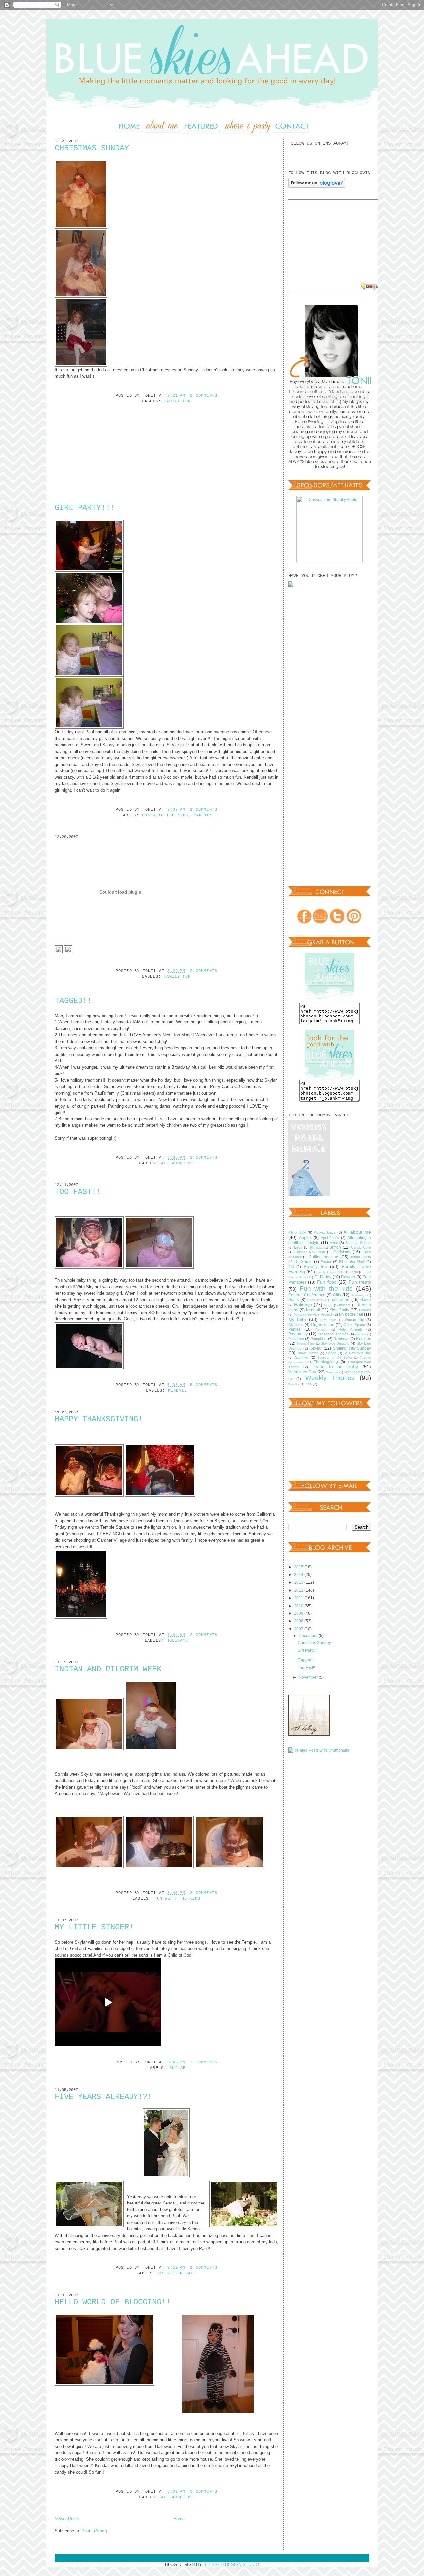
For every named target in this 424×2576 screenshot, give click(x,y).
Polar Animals (351, 1329)
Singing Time (306, 1344)
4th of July (297, 1232)
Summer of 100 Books (335, 1358)
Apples (305, 1238)
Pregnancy (298, 1334)
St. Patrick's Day (357, 1353)
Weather (332, 1372)
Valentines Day (302, 1372)
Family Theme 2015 (330, 1272)
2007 (299, 1629)
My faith (297, 1319)
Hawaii (366, 1300)
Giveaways (358, 1295)
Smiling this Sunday (352, 1348)
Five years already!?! (103, 2097)
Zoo (309, 1384)
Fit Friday (323, 1277)
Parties (203, 815)
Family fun (177, 401)
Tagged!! (73, 1001)
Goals (293, 1299)
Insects (345, 1305)
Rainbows (342, 1339)
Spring (331, 1353)
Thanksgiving (326, 1362)
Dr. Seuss (303, 1261)
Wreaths (294, 1384)
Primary (361, 1334)
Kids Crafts (339, 1310)
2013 (299, 1582)
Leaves (365, 1310)
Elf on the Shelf (352, 1262)
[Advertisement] (104, 462)
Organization (323, 1325)
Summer (302, 1357)
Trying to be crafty (335, 1367)
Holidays (178, 1641)
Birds (298, 1247)
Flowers (348, 1277)
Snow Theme (308, 1353)
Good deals (316, 1300)
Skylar (177, 2068)
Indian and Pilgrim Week (108, 1669)
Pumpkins (319, 1339)
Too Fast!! (78, 1192)
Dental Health (360, 1257)
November (309, 1677)
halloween (340, 1299)
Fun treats (360, 1282)
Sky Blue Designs (335, 1343)
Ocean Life (355, 1320)
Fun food (327, 1282)
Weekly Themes (330, 1378)
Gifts (337, 1295)
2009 (299, 1613)
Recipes (364, 1338)
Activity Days (325, 1232)
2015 (299, 1567)
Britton (335, 1247)
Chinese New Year (310, 1252)
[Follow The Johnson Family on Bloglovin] (317, 186)
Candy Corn (361, 1247)
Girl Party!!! (85, 508)
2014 (299, 1575)
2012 (299, 1590)
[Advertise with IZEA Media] (375, 287)
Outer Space (354, 1325)
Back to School (358, 1243)
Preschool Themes (333, 1334)
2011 (299, 1598)
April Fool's (330, 1238)
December (309, 1635)
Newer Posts (67, 2519)
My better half (177, 2273)
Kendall (177, 1391)
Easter (326, 1262)
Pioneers (321, 1330)
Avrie (334, 1243)
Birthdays (317, 1248)
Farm (354, 1272)
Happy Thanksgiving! (99, 1419)
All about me (177, 1163)
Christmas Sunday (92, 148)
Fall (291, 1267)
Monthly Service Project (313, 1314)
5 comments (204, 1385)
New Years (328, 1320)
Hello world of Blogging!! (113, 2302)
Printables (296, 1339)
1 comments (204, 2268)
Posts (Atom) (94, 2531)
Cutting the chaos (324, 1257)
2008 (299, 1621)
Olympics (296, 1325)
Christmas (342, 1252)
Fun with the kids (165, 815)
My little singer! (94, 1927)
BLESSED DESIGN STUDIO (231, 2565)
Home (179, 2519)
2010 (299, 1606)
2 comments (204, 396)
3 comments (204, 1893)
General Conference (307, 1295)
